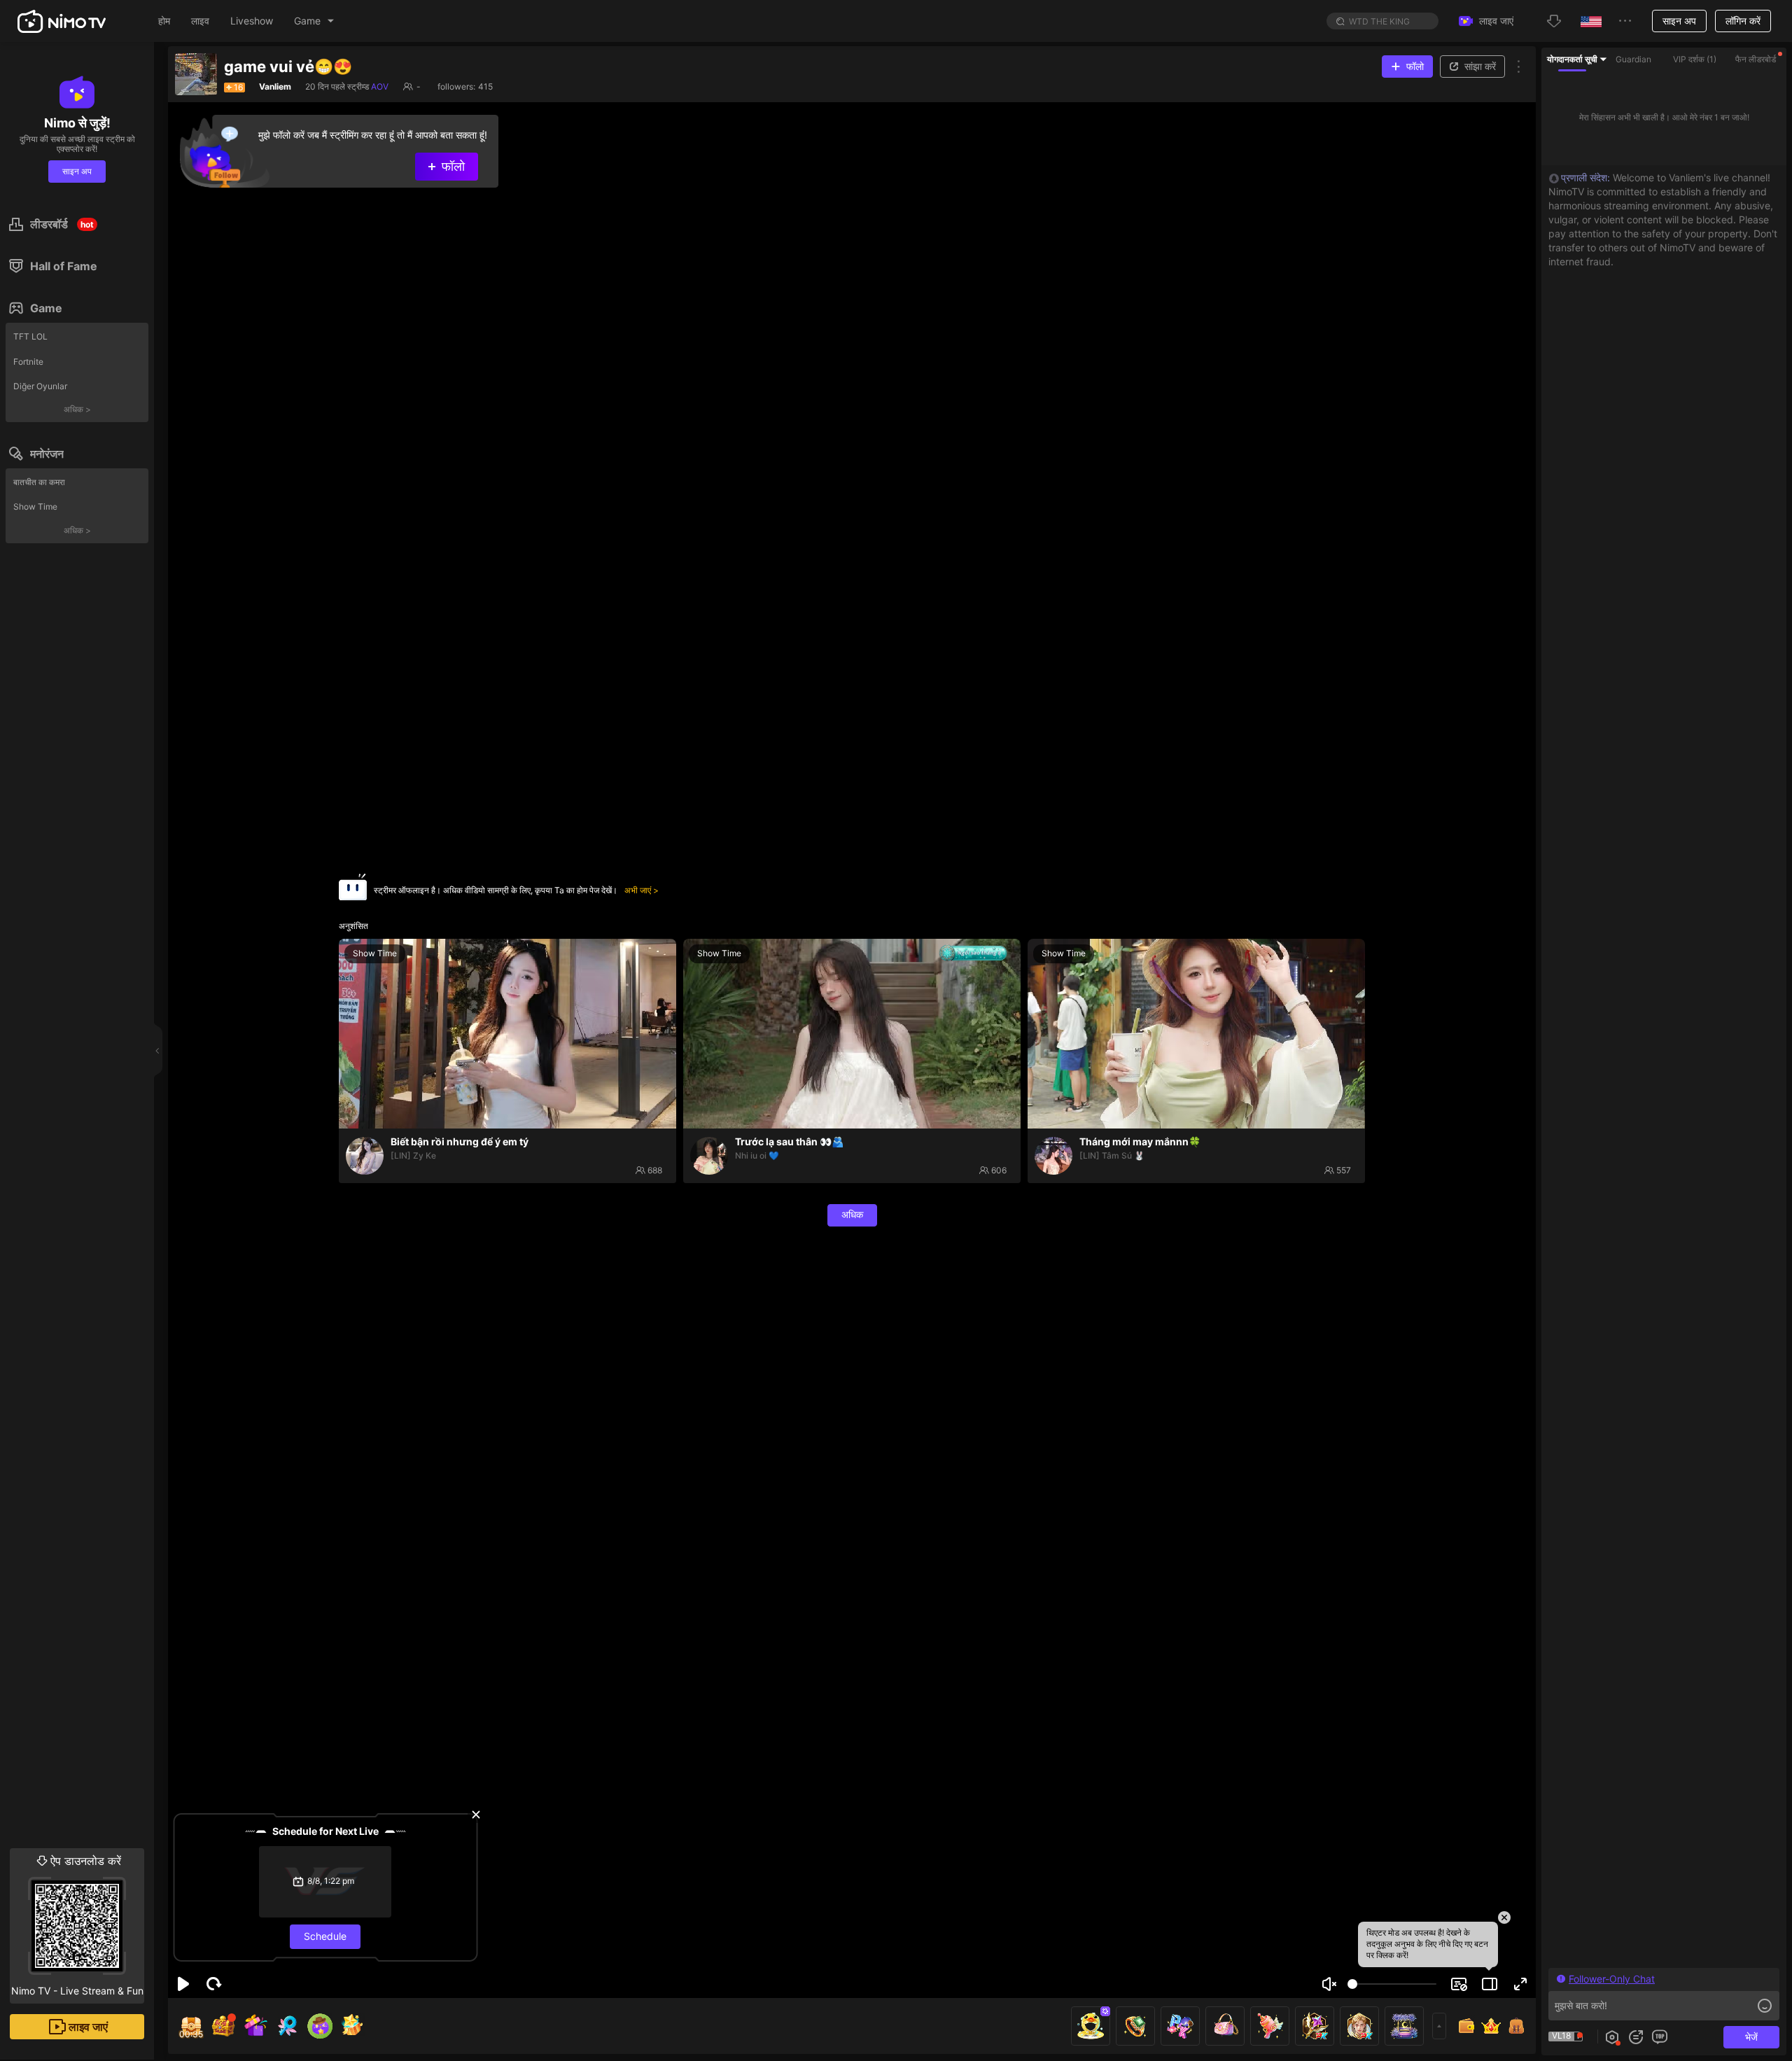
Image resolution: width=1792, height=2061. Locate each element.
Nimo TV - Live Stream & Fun (77, 1925)
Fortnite (28, 362)
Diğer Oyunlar (40, 386)
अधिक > (77, 409)
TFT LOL (30, 336)
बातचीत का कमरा (39, 482)
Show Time (35, 506)
